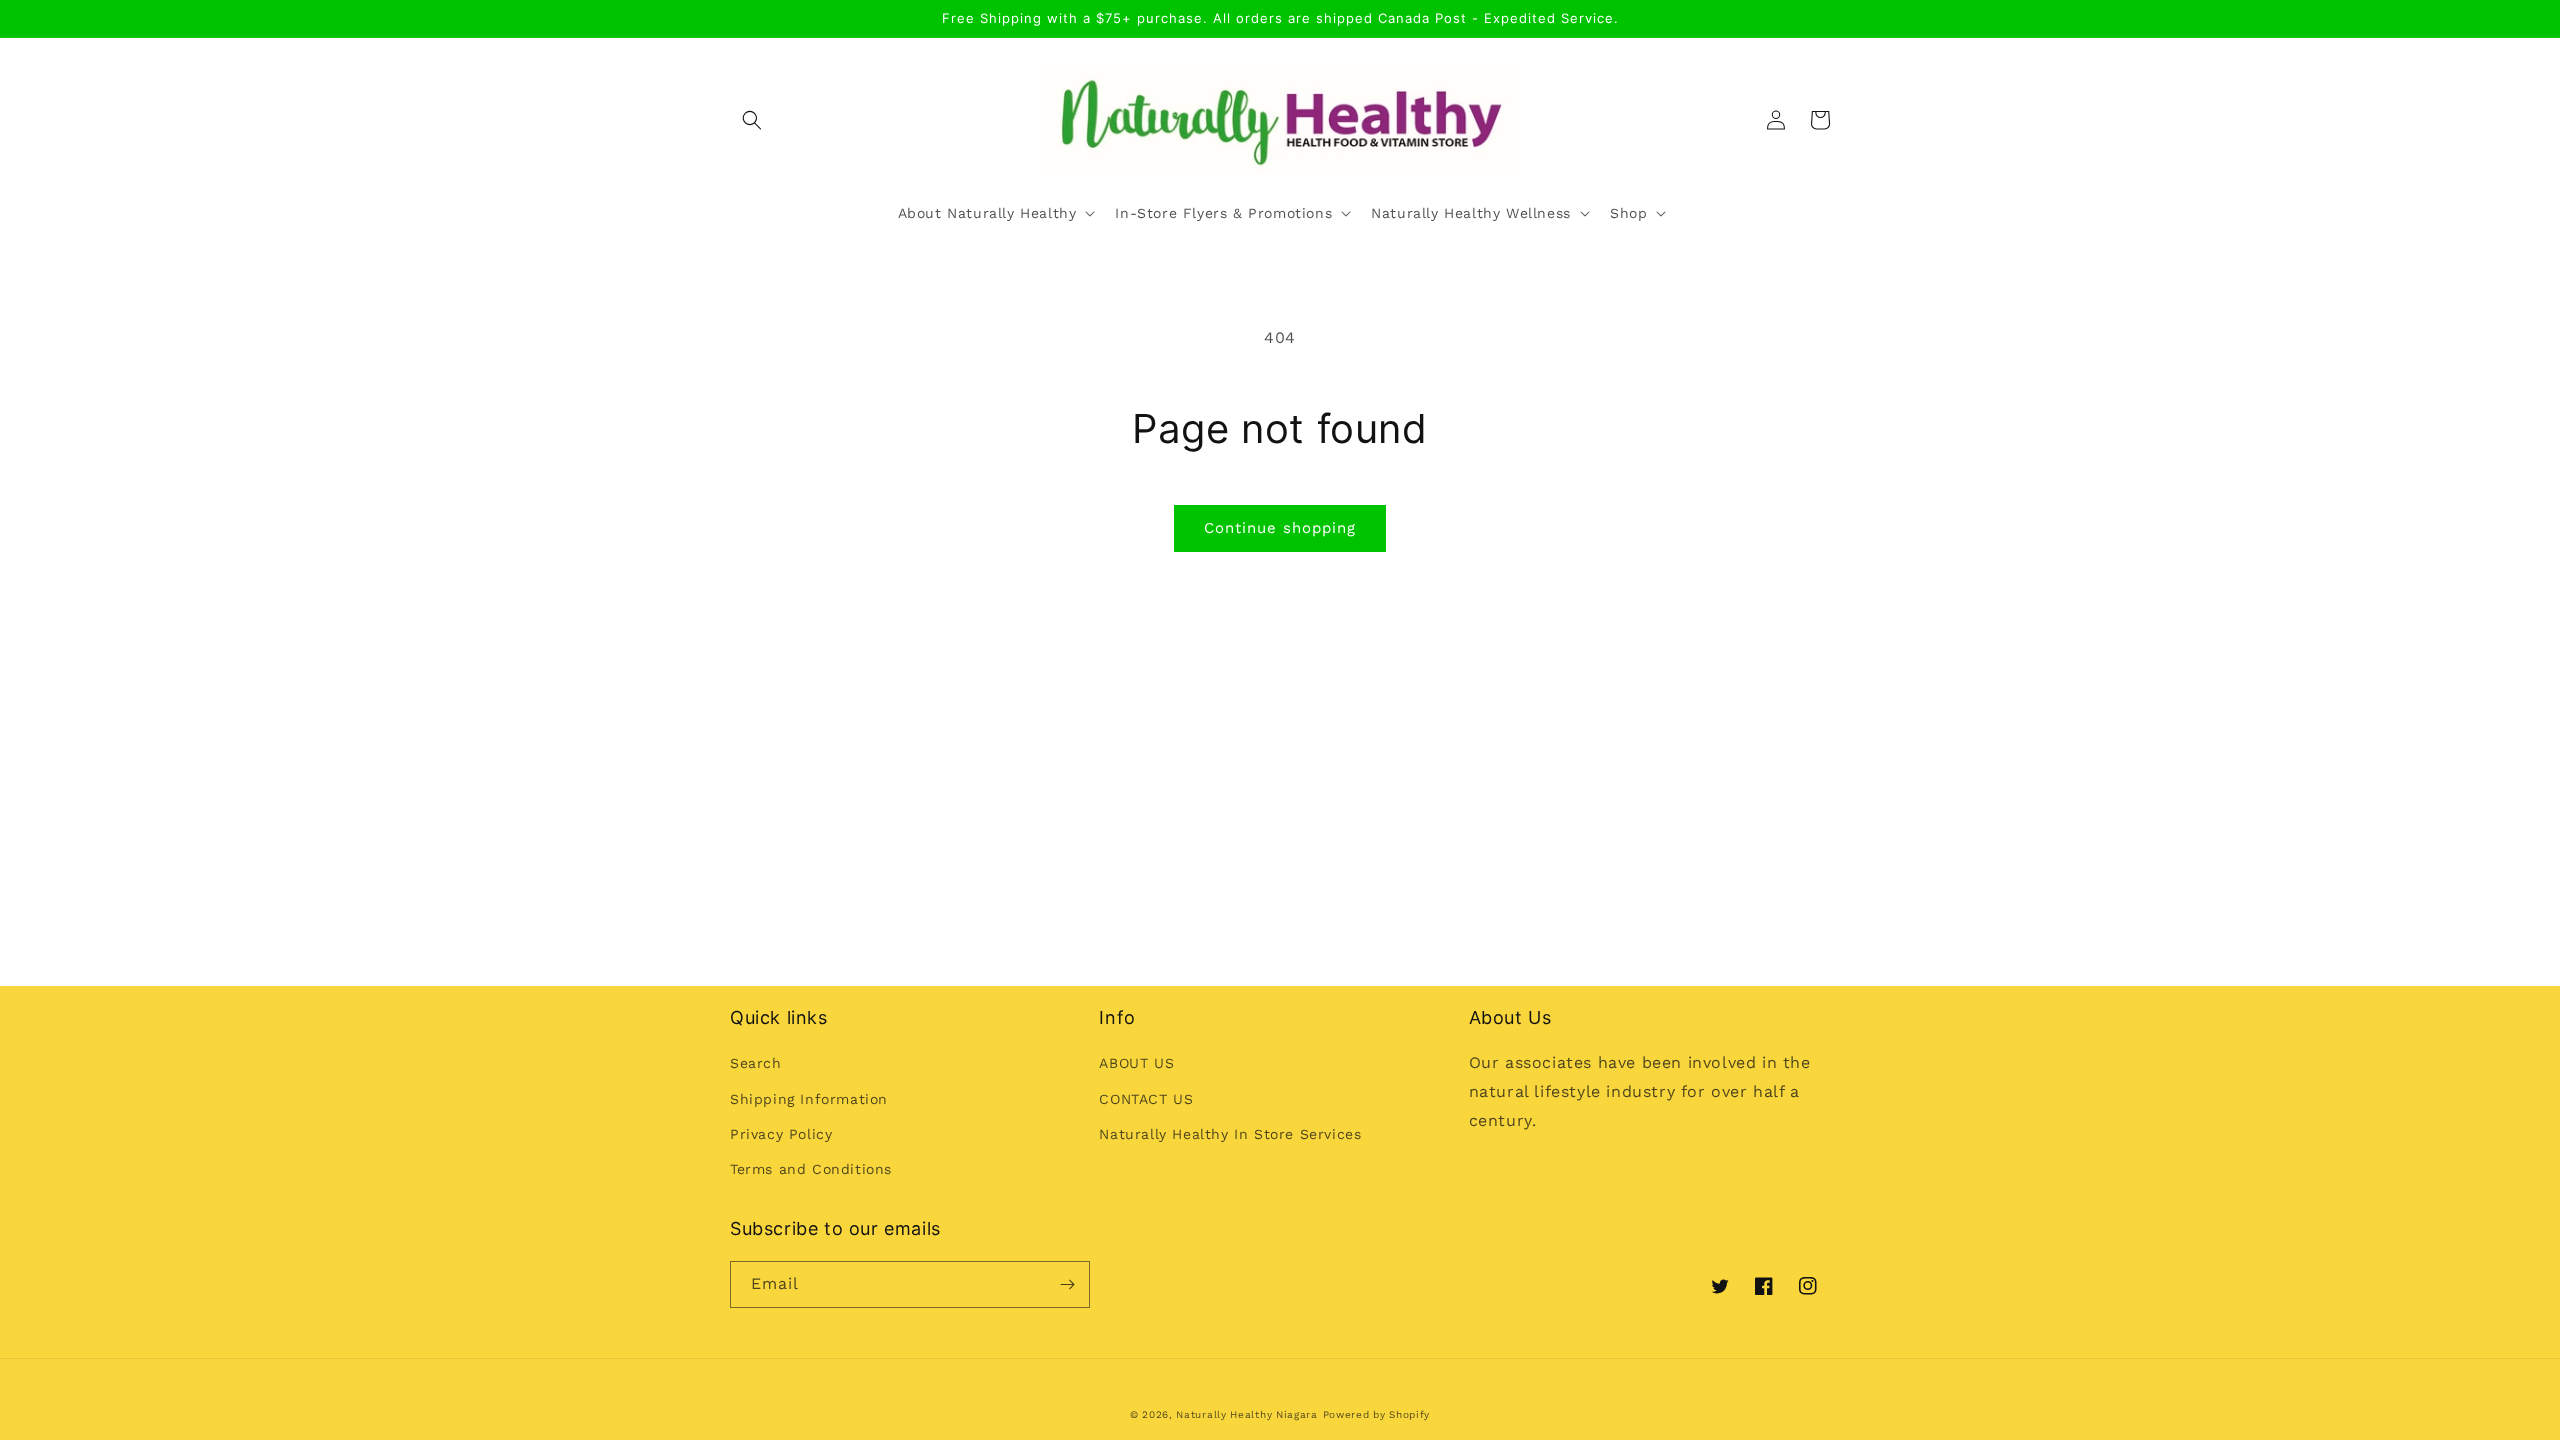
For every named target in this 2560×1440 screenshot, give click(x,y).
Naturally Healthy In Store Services (1230, 1134)
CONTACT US (1146, 1099)
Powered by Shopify (1377, 1414)
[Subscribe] (1067, 1284)
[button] (752, 120)
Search (756, 1063)
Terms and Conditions (811, 1169)
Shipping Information (809, 1099)
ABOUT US (1136, 1063)
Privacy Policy (781, 1134)
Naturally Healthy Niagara (1247, 1414)
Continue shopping (1280, 528)
